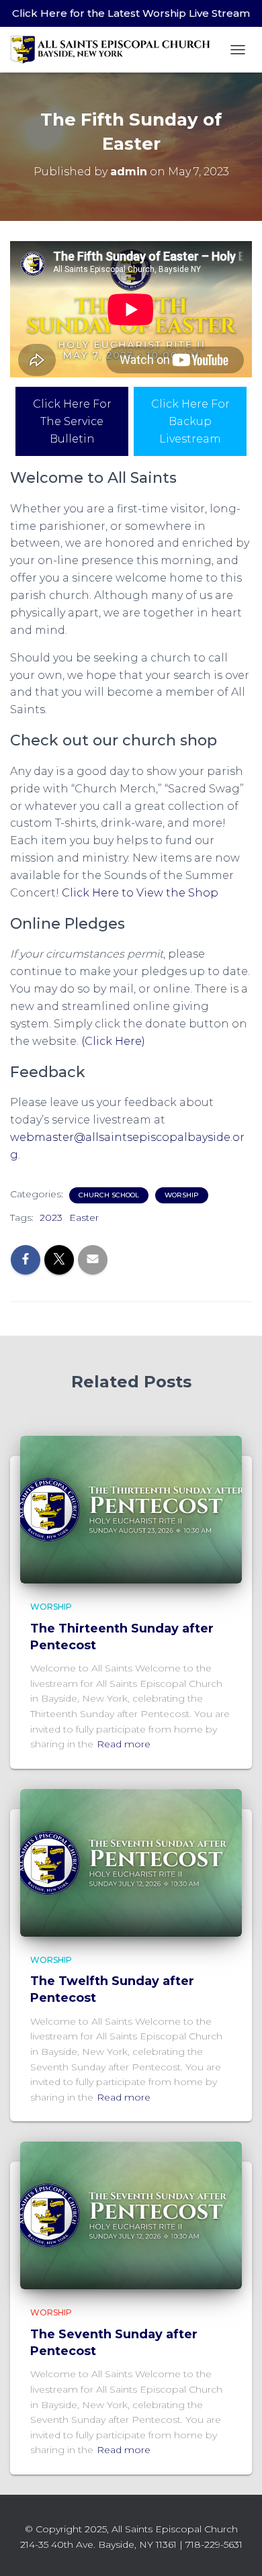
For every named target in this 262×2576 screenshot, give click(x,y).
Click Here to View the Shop (140, 893)
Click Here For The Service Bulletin (72, 421)
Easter (84, 1217)
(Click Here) (113, 1041)
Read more (124, 1744)
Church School (109, 1195)
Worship (182, 1195)
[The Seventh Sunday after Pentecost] (131, 2215)
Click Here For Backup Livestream (190, 421)
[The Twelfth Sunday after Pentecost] (131, 1862)
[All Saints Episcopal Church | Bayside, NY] (116, 49)
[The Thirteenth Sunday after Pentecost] (131, 1509)
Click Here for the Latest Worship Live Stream (131, 13)
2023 (51, 1217)
